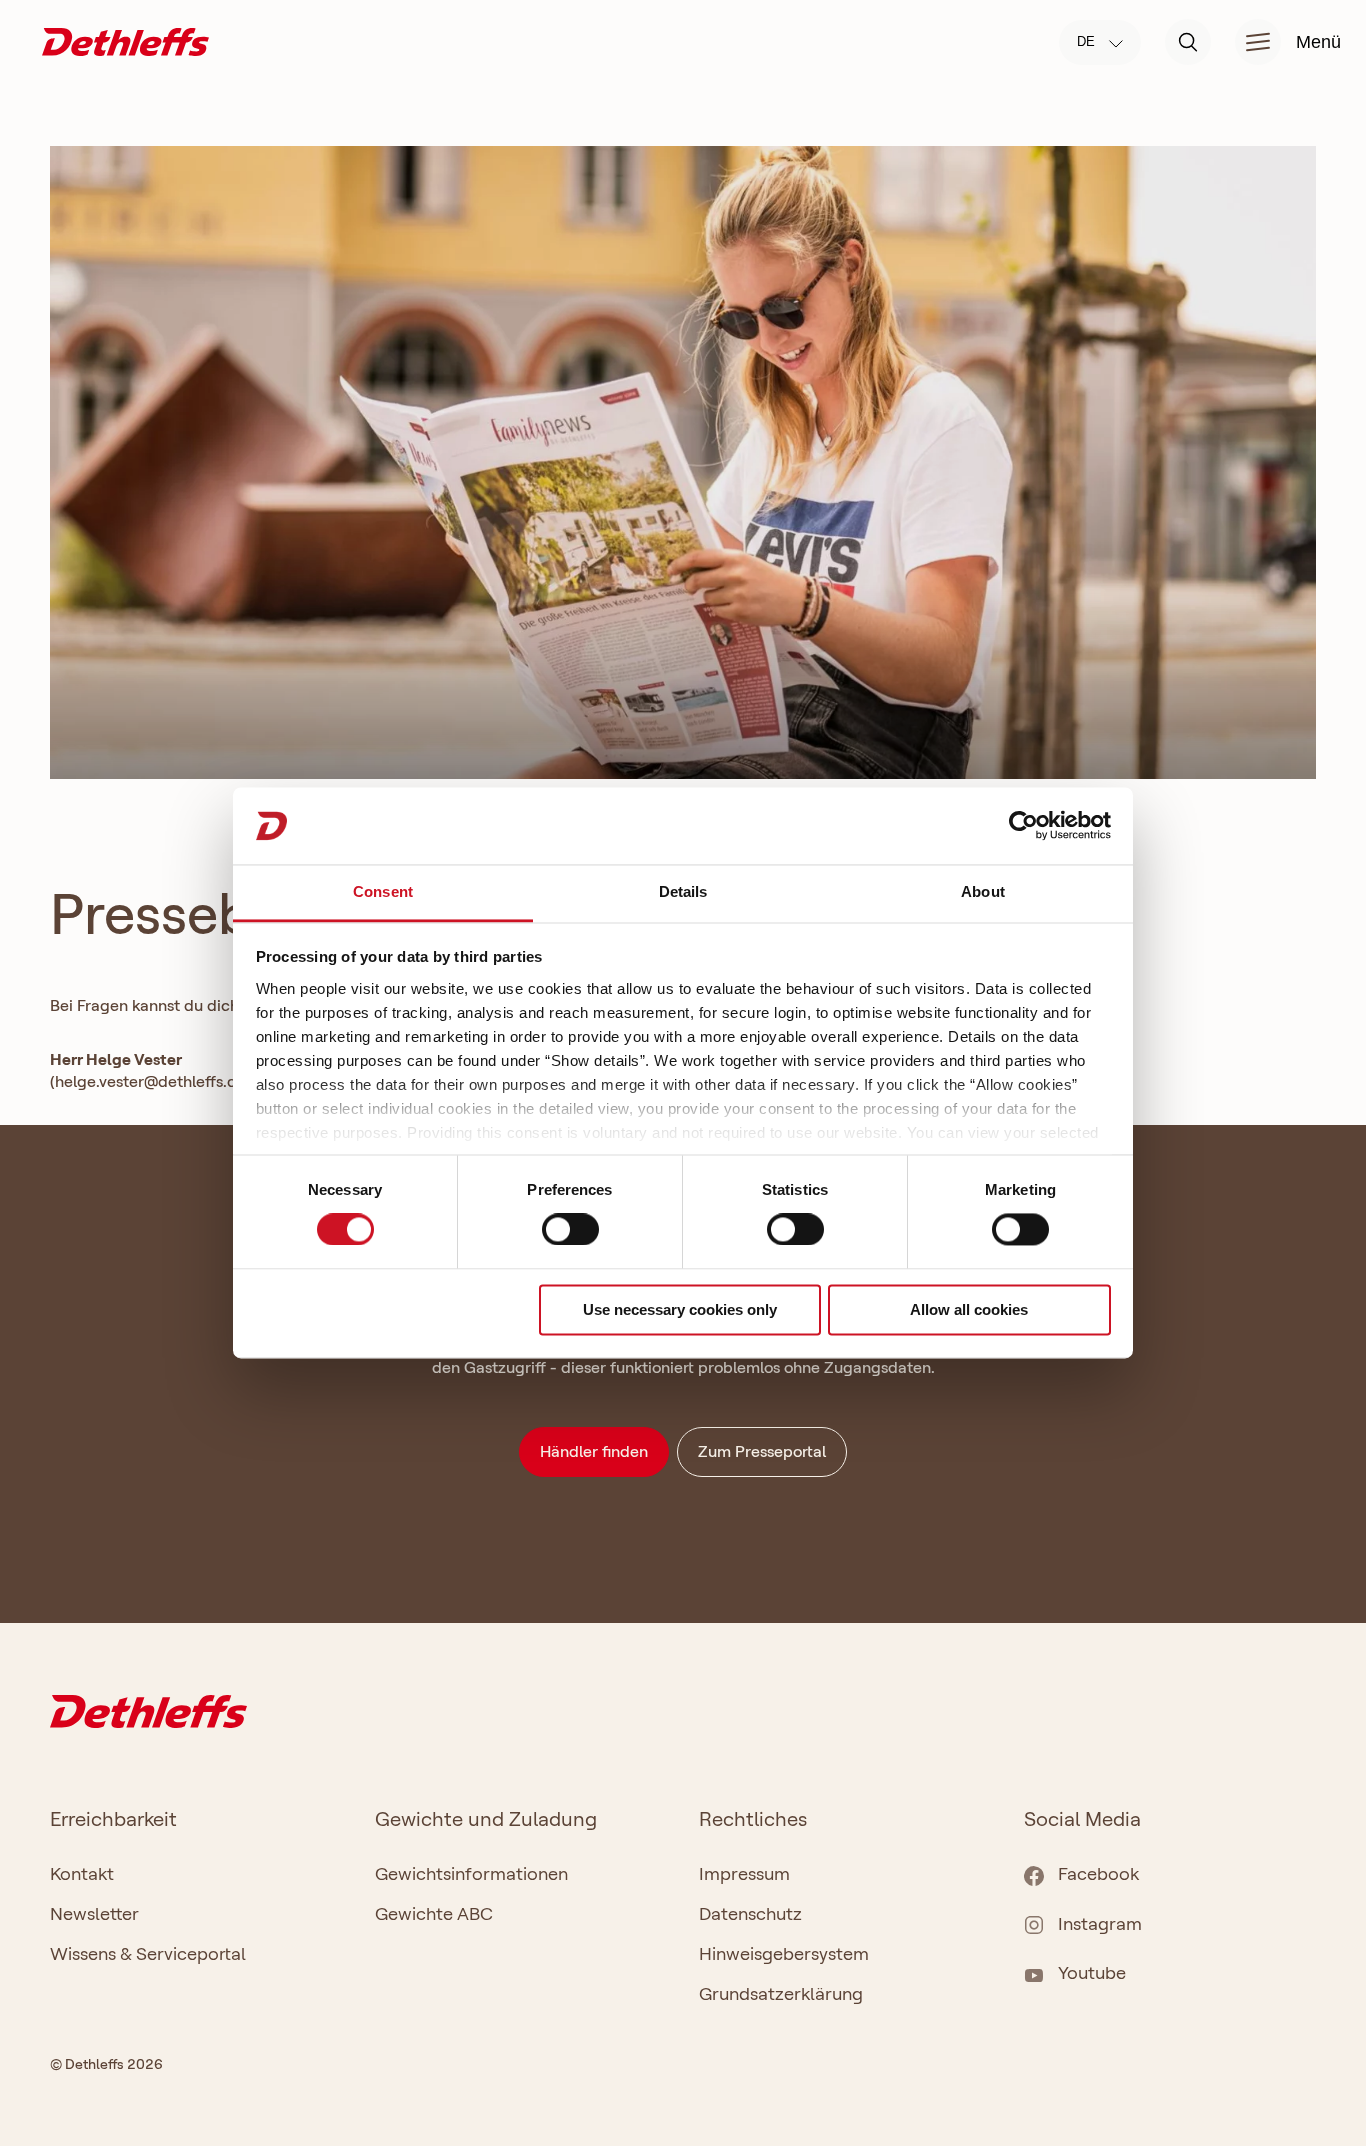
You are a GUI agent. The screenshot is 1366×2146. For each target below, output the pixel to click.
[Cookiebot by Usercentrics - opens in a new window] (1023, 826)
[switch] (570, 1230)
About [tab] (983, 891)
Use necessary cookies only (680, 1309)
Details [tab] (683, 891)
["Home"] (125, 40)
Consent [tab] (383, 891)
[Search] (1188, 42)
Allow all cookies (969, 1309)
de (1088, 41)
